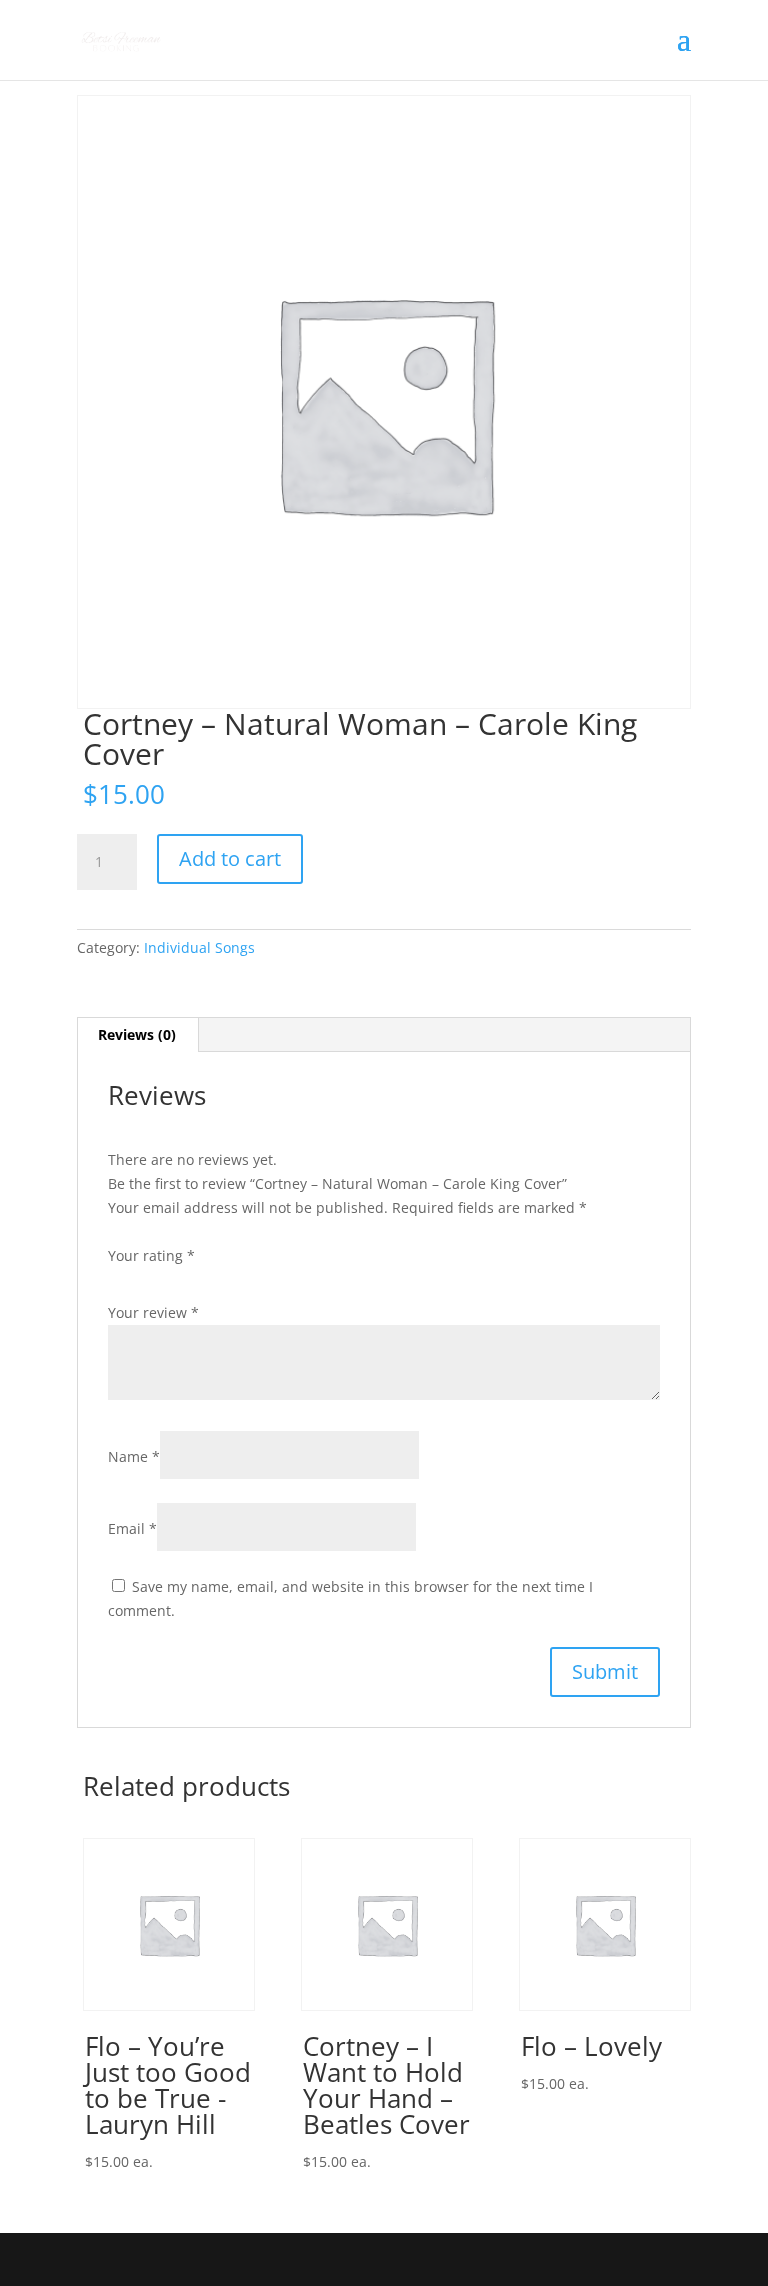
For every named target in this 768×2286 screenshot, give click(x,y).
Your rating (151, 1255)
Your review (153, 1312)
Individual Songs (199, 947)
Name (134, 1456)
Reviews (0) (137, 1034)
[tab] (137, 1035)
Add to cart (230, 858)
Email (132, 1528)
